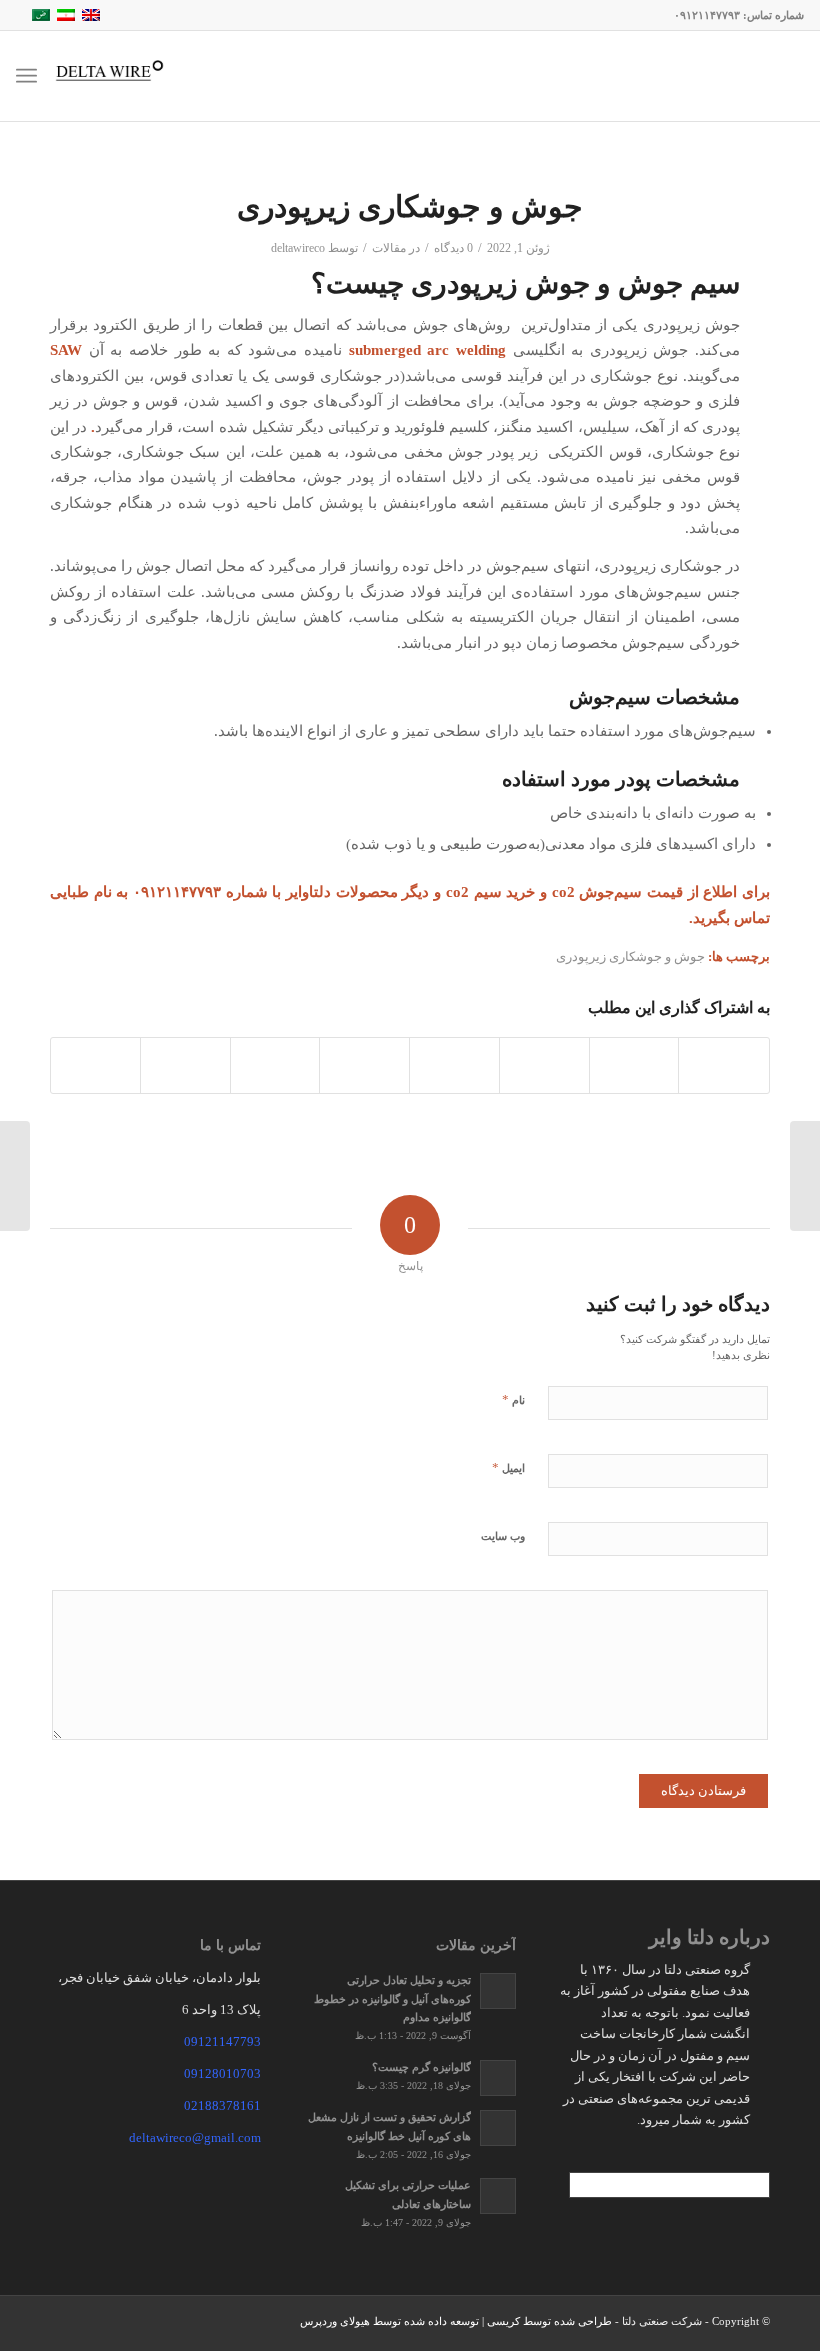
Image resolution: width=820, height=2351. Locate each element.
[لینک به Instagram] (65, 2326)
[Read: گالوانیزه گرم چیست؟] (498, 2078)
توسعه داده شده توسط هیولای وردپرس (389, 2321)
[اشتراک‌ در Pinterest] (544, 1065)
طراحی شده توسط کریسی (549, 2321)
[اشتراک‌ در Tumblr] (364, 1065)
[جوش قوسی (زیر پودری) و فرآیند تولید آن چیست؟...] (805, 1176)
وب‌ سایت (503, 1536)
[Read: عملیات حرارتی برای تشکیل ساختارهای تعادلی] (498, 2196)
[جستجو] (83, 76)
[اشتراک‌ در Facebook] (724, 1065)
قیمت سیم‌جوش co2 (617, 892)
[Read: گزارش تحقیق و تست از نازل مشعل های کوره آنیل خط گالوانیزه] (498, 2128)
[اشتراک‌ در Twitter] (634, 1065)
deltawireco (298, 248)
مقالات (389, 248)
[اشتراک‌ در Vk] (275, 1065)
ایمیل (508, 1467)
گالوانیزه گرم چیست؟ (421, 2067)
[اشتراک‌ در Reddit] (185, 1065)
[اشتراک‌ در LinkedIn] (454, 1065)
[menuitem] (83, 76)
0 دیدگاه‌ (453, 248)
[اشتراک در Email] (95, 1065)
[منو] (30, 76)
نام (513, 1399)
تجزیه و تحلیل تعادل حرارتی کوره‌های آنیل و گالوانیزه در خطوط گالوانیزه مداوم (392, 1999)
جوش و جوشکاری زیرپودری (630, 956)
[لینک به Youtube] (95, 2326)
